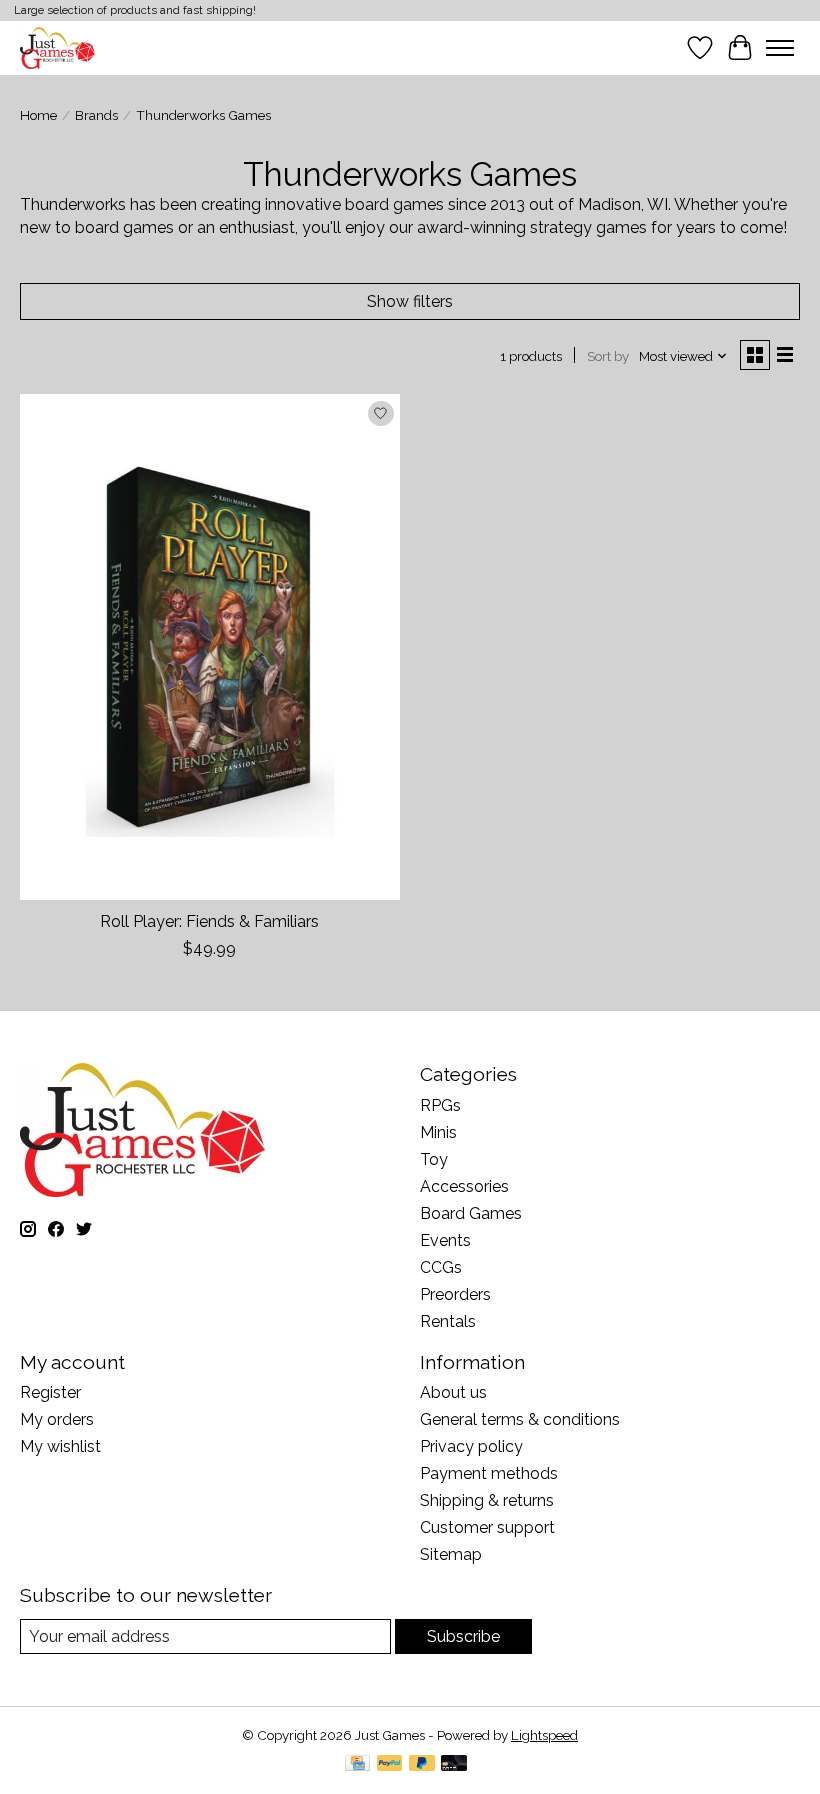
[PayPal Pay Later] (422, 1764)
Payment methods (489, 1473)
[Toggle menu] (780, 48)
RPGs (440, 1105)
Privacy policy (471, 1446)
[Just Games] (57, 47)
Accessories (464, 1186)
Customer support (487, 1527)
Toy (434, 1159)
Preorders (455, 1294)
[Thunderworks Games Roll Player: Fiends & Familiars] (210, 646)
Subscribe (463, 1636)
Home (38, 115)
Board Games (471, 1213)
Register (50, 1392)
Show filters (410, 301)
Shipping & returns (487, 1500)
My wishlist (60, 1446)
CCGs (441, 1267)
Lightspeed (544, 1735)
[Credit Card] (357, 1764)
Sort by (608, 356)
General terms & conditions (520, 1419)
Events (445, 1240)
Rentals (448, 1321)
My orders (57, 1419)
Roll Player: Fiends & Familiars (209, 921)
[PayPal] (390, 1764)
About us (453, 1392)
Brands (96, 115)
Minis (438, 1132)
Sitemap (451, 1554)
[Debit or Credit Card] (454, 1764)
